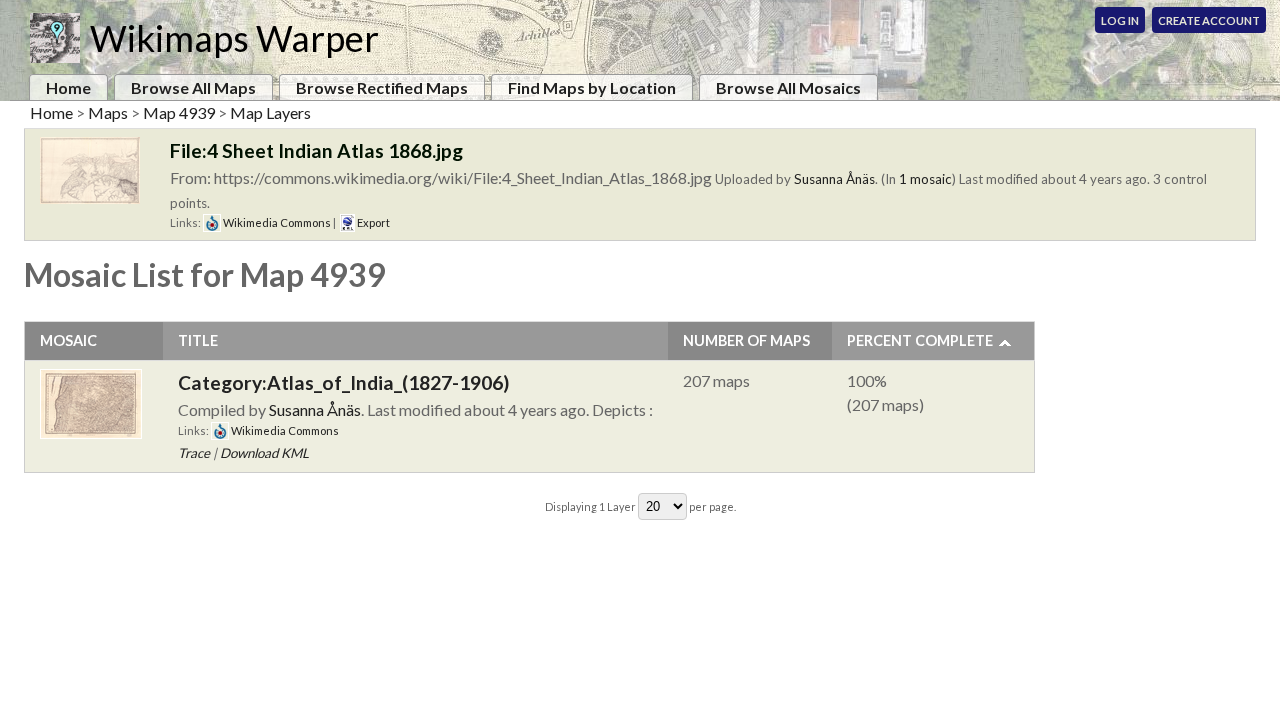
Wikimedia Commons (276, 222)
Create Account (1209, 20)
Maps (108, 112)
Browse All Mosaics (788, 87)
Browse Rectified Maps (382, 87)
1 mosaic (925, 179)
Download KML (264, 453)
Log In (1120, 20)
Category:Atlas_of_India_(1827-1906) (343, 382)
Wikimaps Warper (234, 38)
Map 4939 (179, 112)
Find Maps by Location (592, 87)
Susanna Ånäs (834, 179)
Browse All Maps (193, 87)
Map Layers (270, 112)
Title (198, 340)
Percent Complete (920, 340)
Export (372, 222)
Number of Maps (746, 340)
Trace (194, 453)
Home (68, 87)
